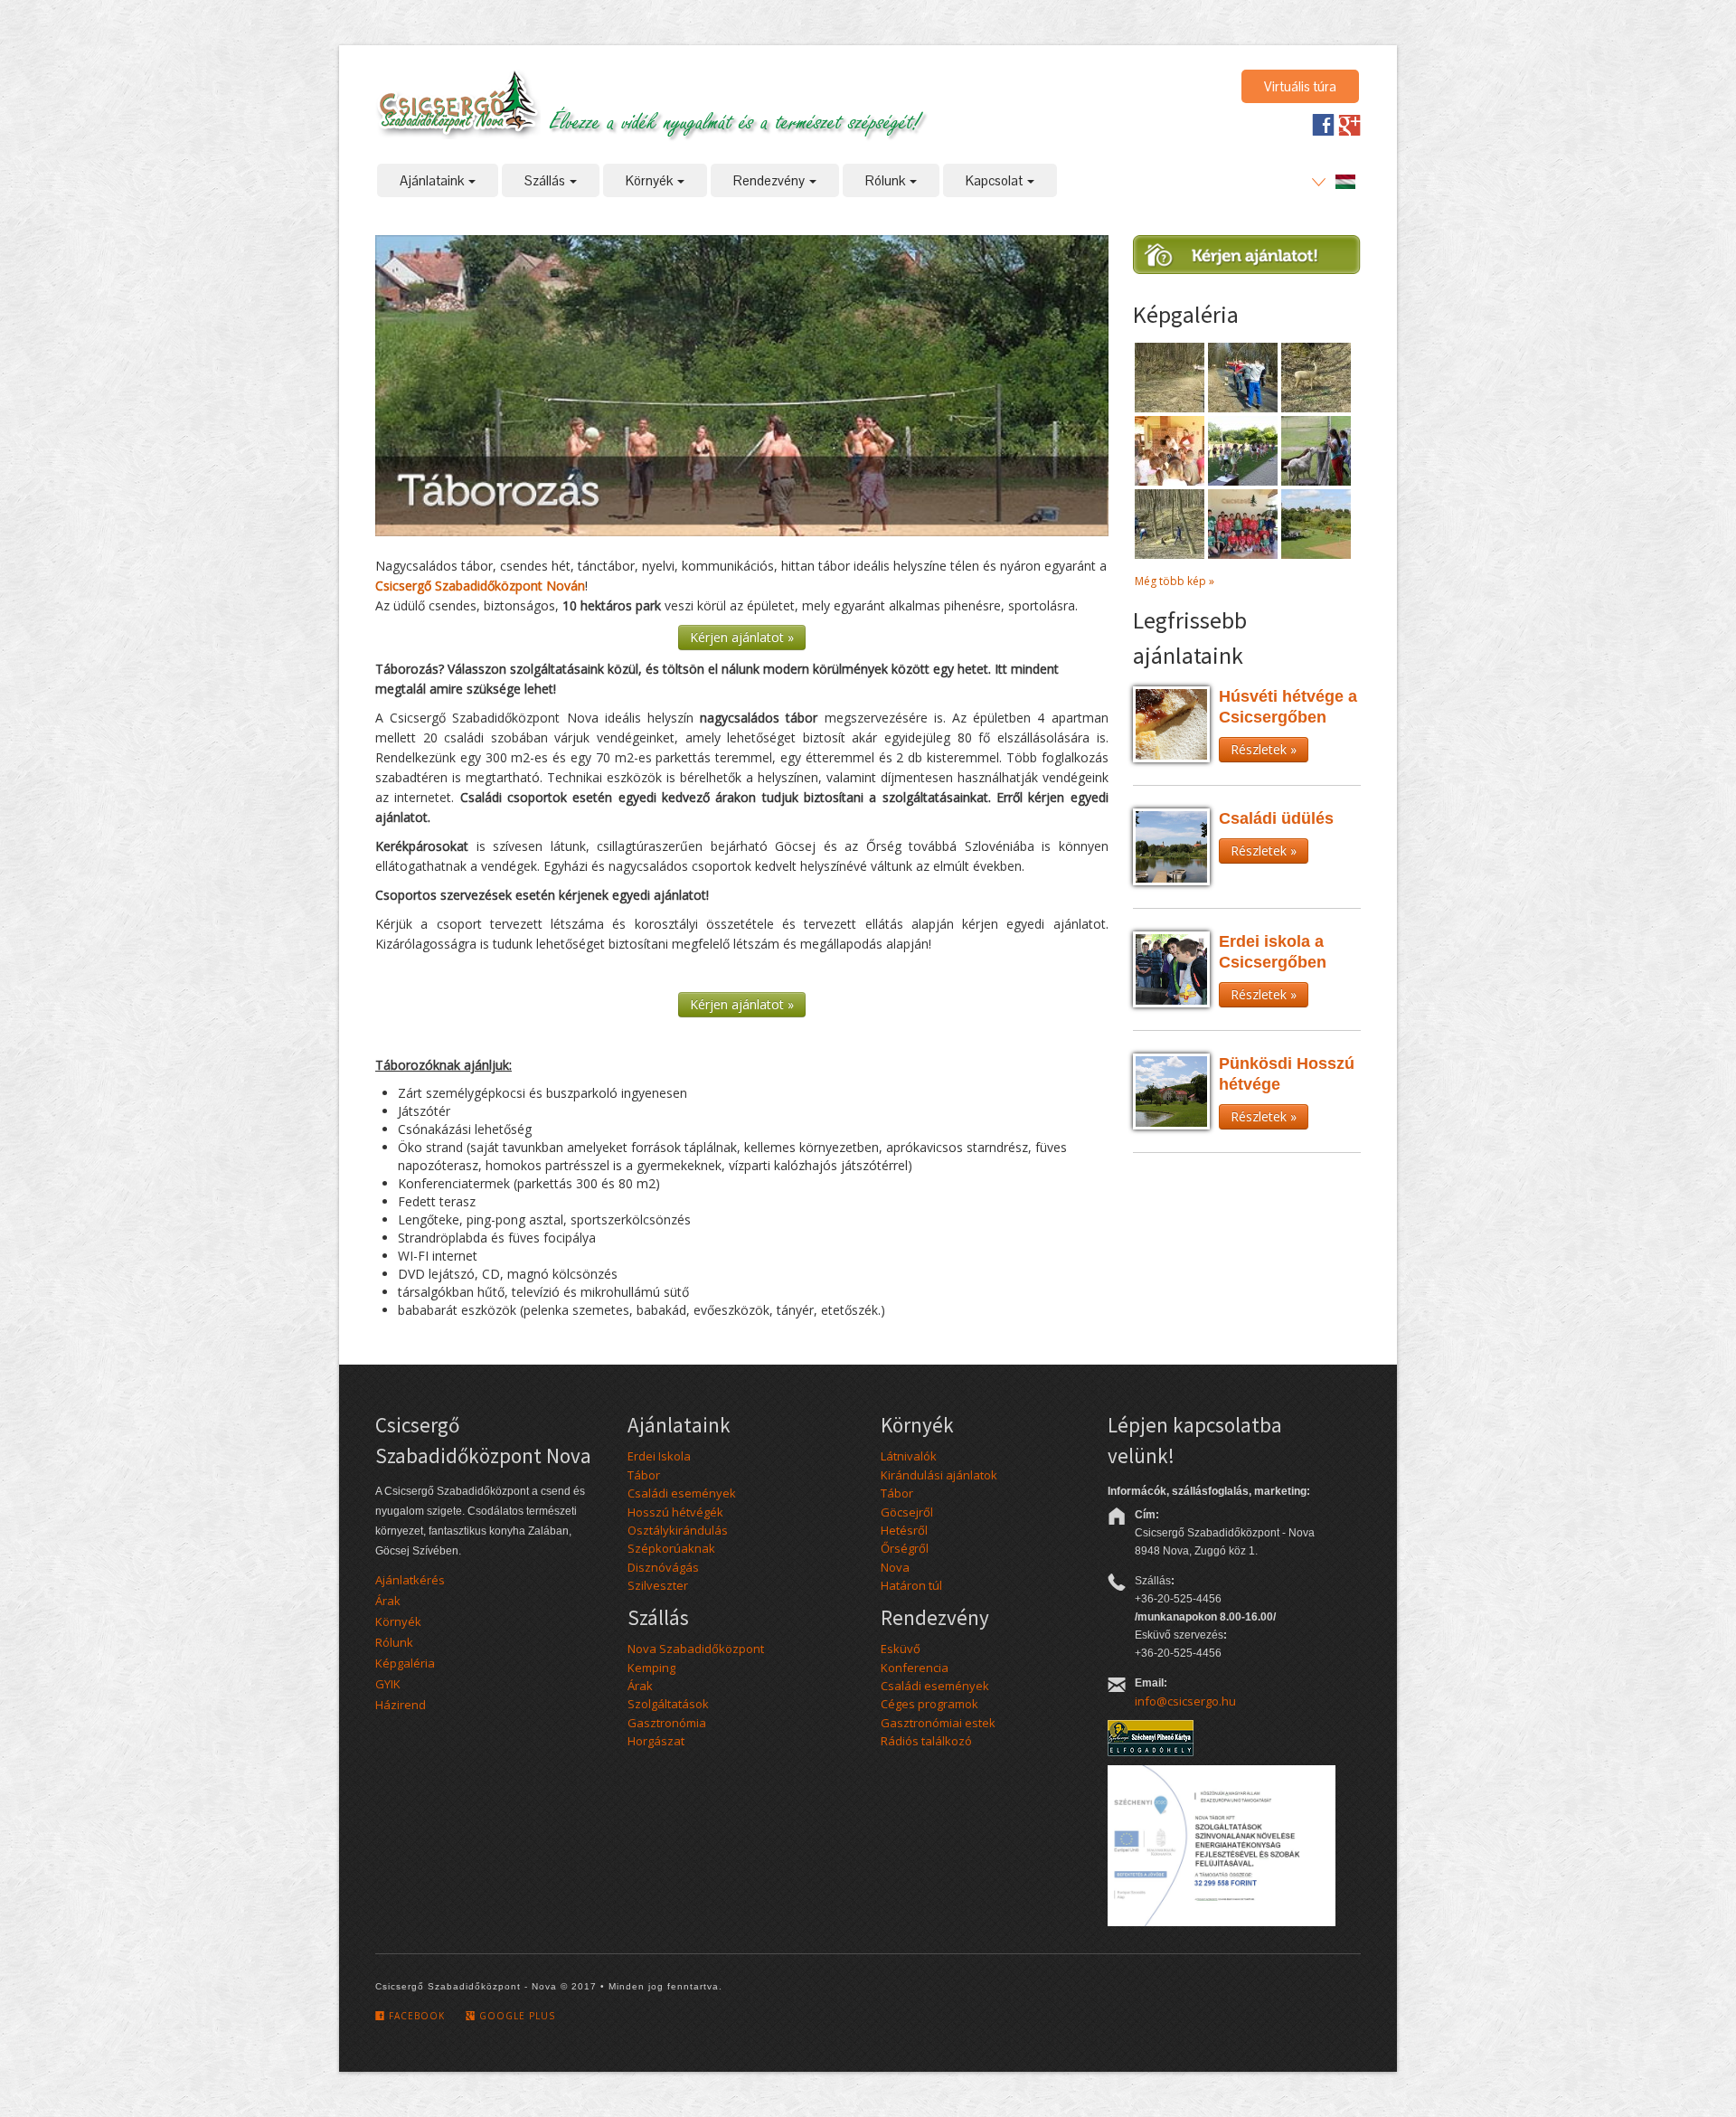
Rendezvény (770, 180)
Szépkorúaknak (671, 1548)
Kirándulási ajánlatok (939, 1475)
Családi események (682, 1493)
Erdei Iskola (659, 1456)
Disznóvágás (663, 1567)
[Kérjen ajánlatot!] (1246, 260)
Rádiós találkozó (926, 1741)
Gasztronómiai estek (938, 1723)
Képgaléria (405, 1663)
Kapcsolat (995, 180)
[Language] (1334, 181)
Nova (895, 1567)
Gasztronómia (667, 1723)
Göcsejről (907, 1512)
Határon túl (911, 1585)
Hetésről (904, 1530)
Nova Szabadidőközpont (696, 1649)
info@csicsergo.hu (1185, 1701)
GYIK (388, 1684)
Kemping (651, 1668)
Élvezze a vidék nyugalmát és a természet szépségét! (735, 119)
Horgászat (656, 1741)
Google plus (515, 2016)
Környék (651, 180)
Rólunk (887, 180)
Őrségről (905, 1548)
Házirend (401, 1705)
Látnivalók (909, 1456)
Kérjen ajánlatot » (742, 637)
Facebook (415, 2016)
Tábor (644, 1475)
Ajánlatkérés (410, 1580)
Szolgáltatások (668, 1704)
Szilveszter (658, 1585)
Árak (388, 1601)
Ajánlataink (433, 180)
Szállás (546, 180)
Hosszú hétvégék (675, 1512)
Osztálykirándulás (678, 1530)
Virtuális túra (1300, 86)
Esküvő (901, 1649)
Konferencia (915, 1668)
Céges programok (929, 1704)
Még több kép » (1175, 581)
